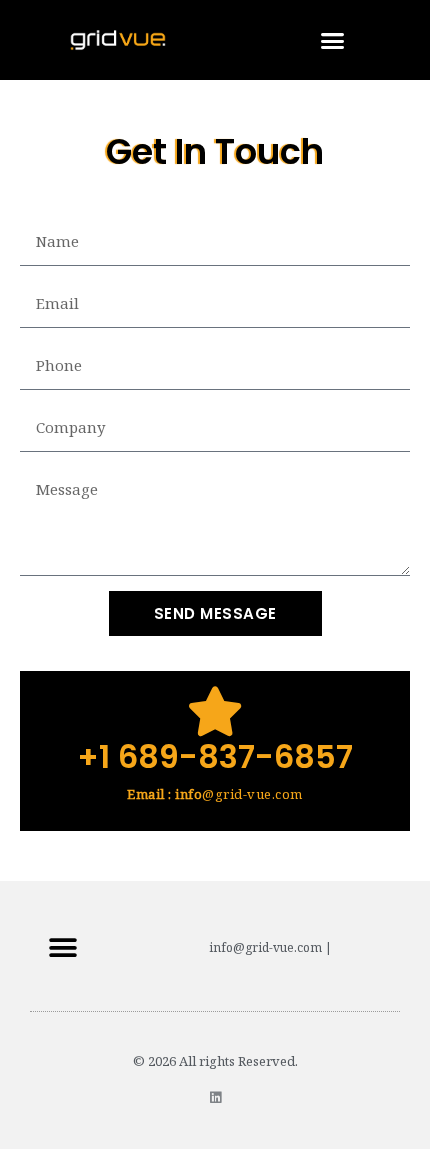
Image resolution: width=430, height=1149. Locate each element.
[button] (333, 40)
